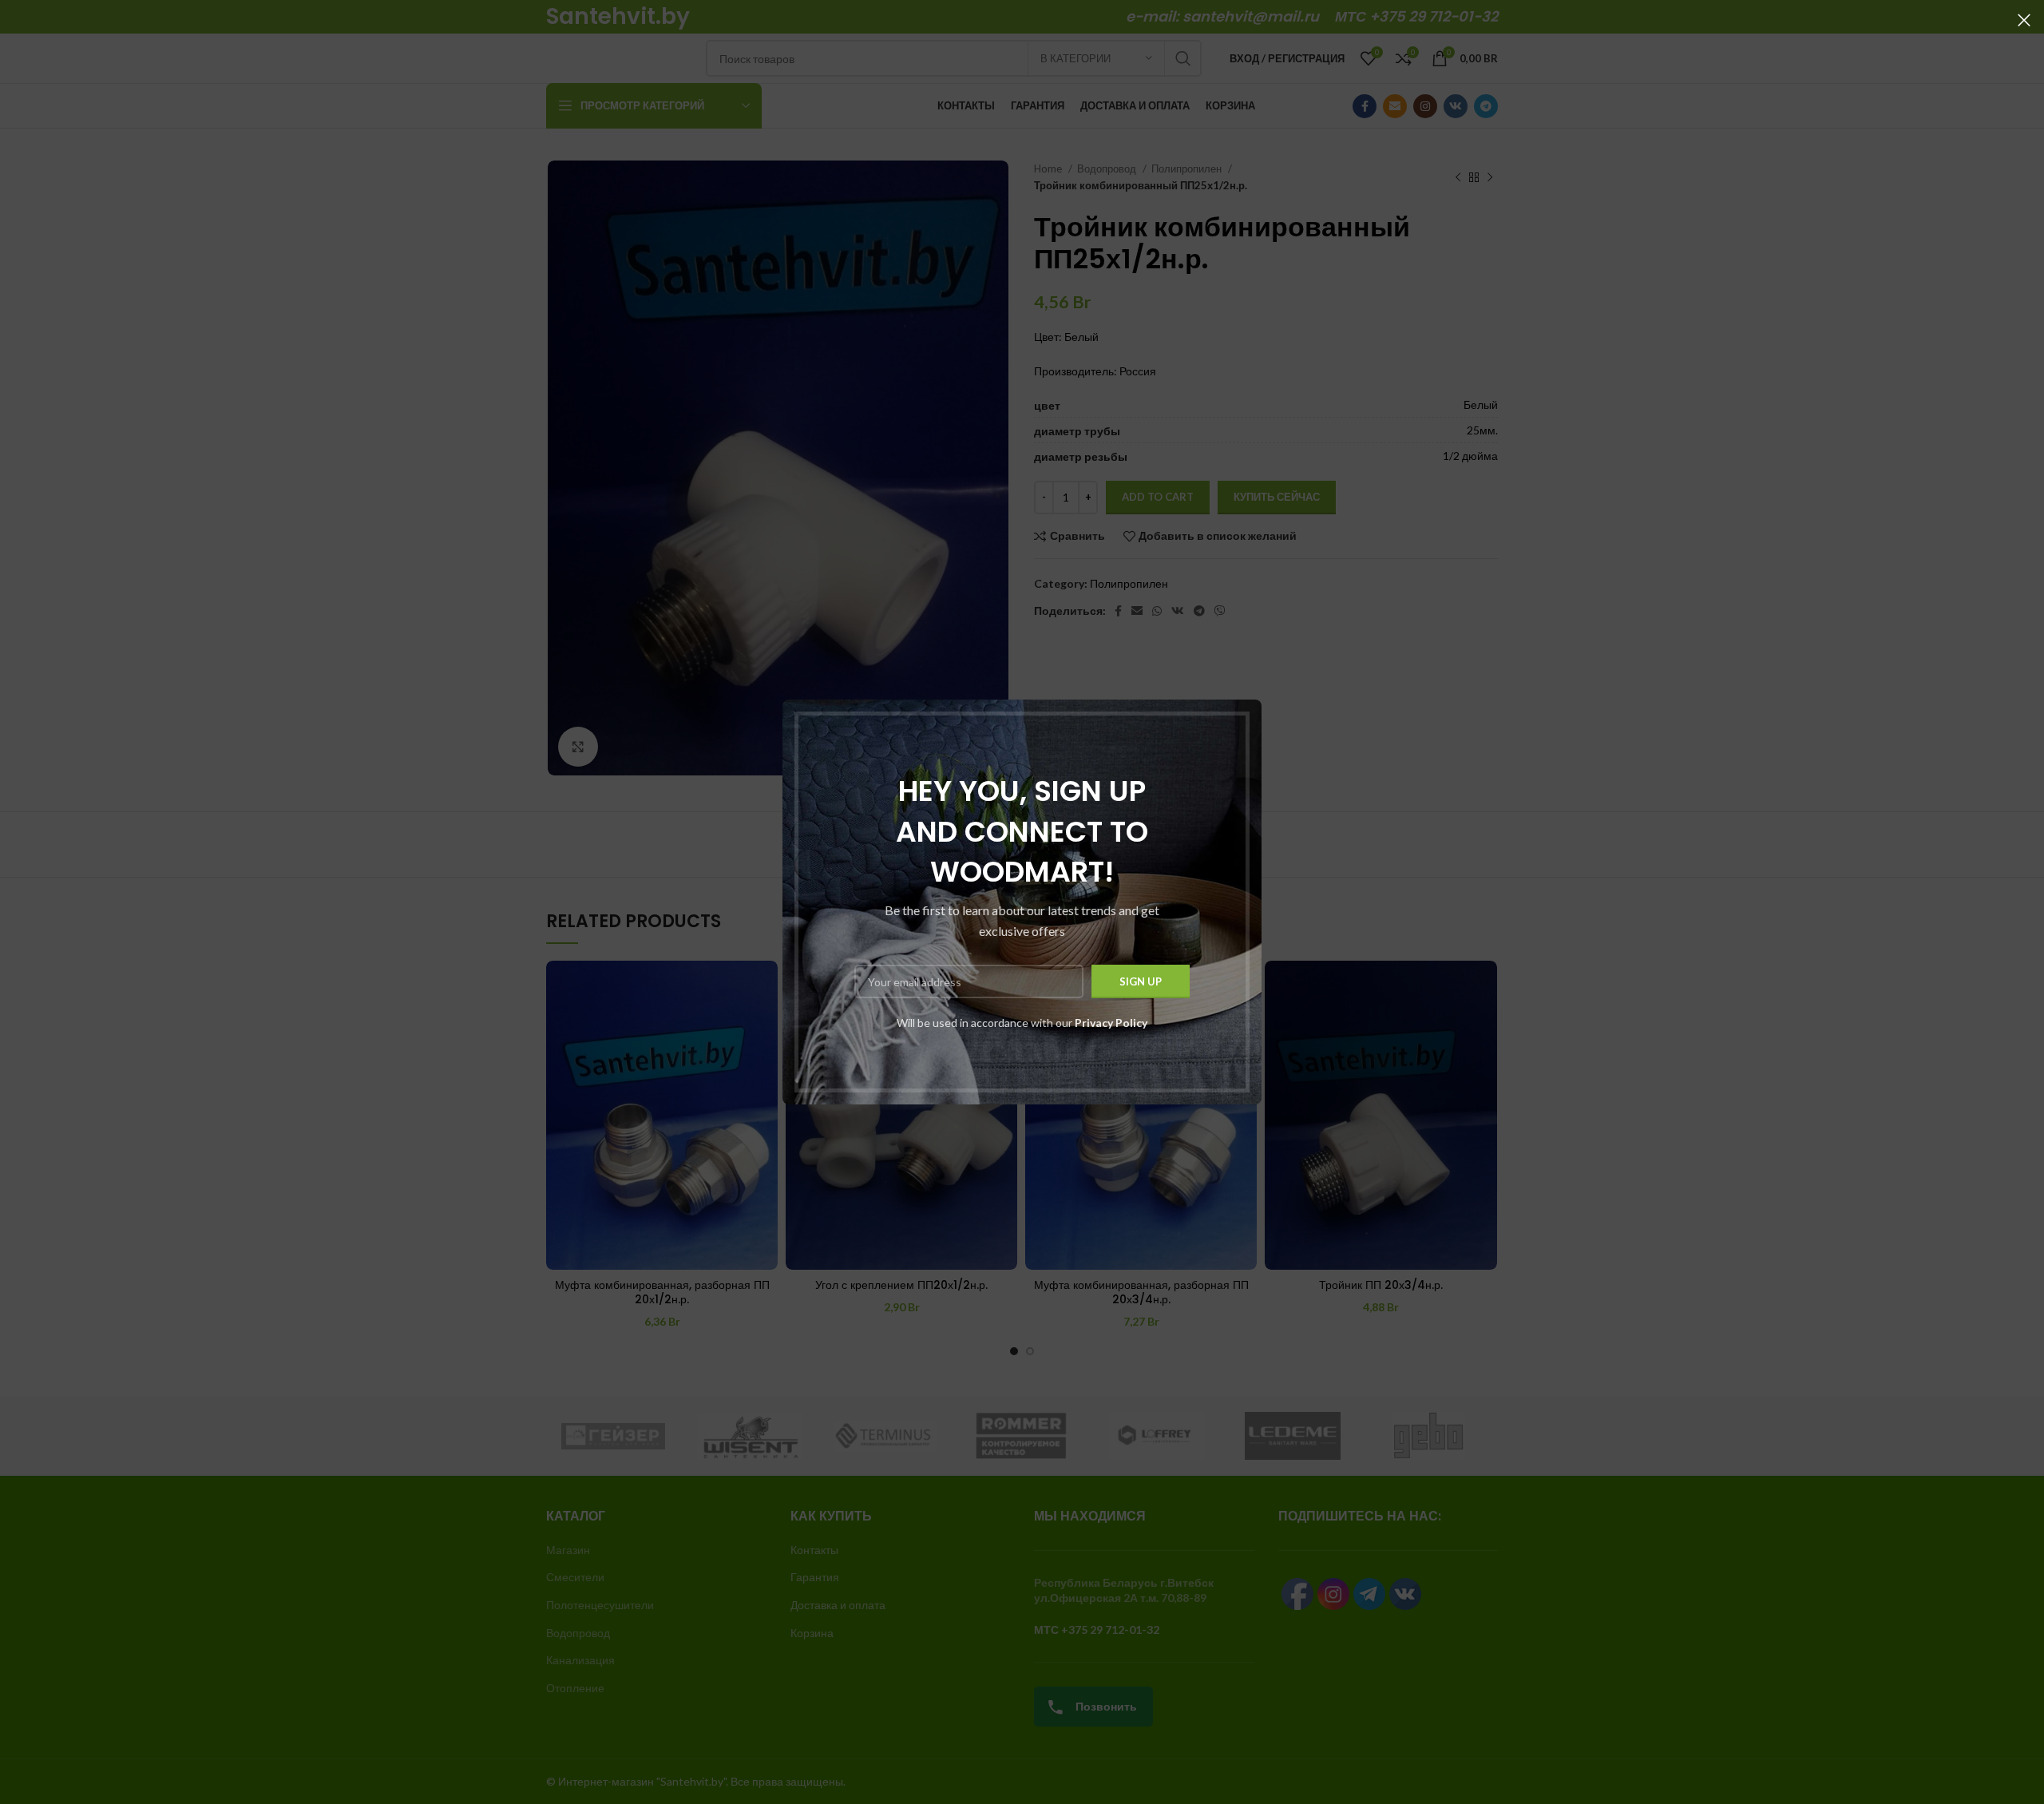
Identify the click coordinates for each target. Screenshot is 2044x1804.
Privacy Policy (1111, 1023)
